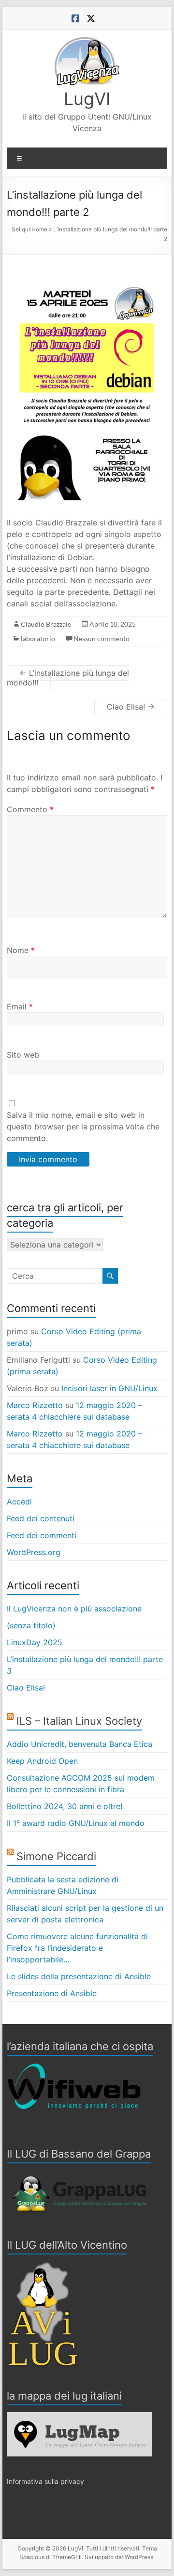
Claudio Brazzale (46, 624)
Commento (30, 809)
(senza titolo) (31, 1625)
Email (20, 1006)
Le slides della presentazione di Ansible (79, 1976)
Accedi (19, 1502)
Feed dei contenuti (41, 1518)
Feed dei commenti (42, 1535)
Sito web (23, 1055)
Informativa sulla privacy (45, 2481)
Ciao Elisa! (131, 707)
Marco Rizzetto (35, 1405)
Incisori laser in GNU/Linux (109, 1388)
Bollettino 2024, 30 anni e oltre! (65, 1806)
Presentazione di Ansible (52, 1993)
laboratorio (38, 638)
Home (39, 229)
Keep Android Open (42, 1761)
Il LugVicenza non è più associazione (74, 1609)
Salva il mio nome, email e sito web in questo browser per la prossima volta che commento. (83, 1127)
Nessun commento (101, 638)
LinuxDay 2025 (35, 1642)
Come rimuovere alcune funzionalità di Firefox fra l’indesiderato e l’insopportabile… (77, 1948)
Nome (21, 950)
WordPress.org (34, 1552)
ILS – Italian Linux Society (79, 1721)
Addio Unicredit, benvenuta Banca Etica (80, 1744)
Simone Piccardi (56, 1856)
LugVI (87, 99)
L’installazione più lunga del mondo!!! (68, 678)
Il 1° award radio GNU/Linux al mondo (76, 1823)
